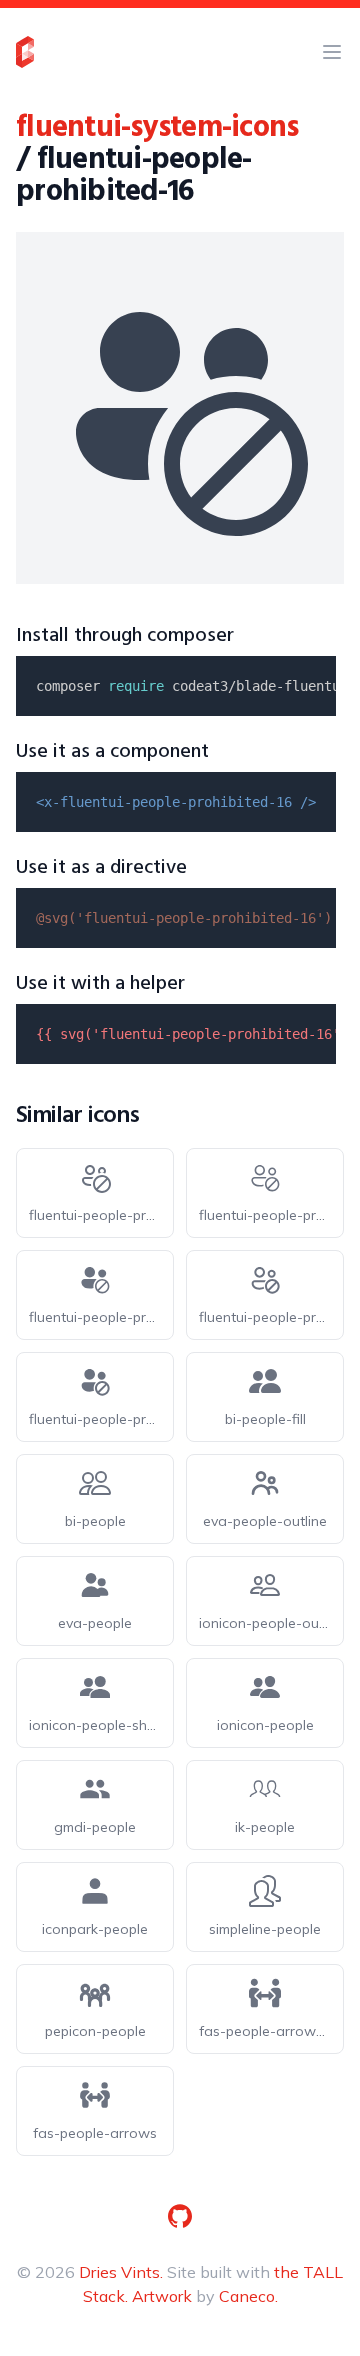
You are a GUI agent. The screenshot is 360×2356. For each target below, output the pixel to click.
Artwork (162, 2296)
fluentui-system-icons (157, 128)
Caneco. (248, 2296)
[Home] (25, 52)
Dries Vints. (121, 2272)
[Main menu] (332, 52)
